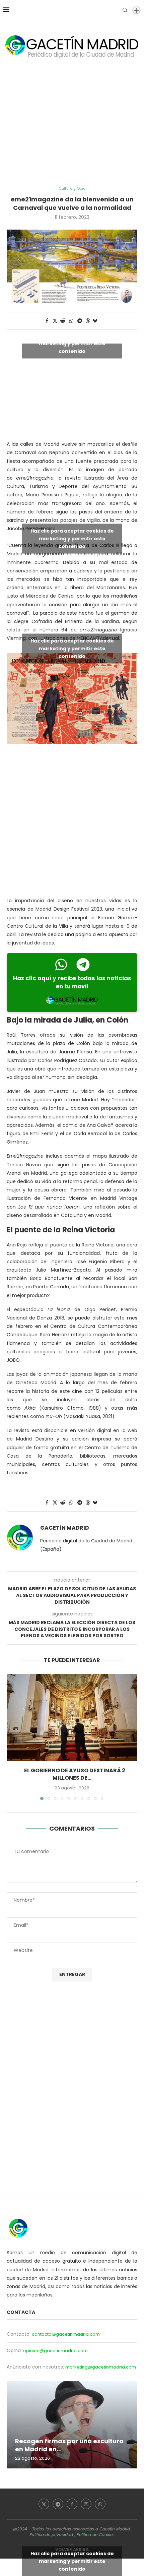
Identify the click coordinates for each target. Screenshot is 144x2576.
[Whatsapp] (100, 2504)
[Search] (125, 10)
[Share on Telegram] (80, 321)
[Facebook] (72, 2504)
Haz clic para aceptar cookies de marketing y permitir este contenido (72, 344)
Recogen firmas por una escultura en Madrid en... (69, 2445)
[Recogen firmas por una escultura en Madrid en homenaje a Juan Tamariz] (72, 2425)
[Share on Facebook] (47, 321)
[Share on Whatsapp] (71, 321)
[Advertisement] (72, 130)
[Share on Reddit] (63, 321)
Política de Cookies (96, 2535)
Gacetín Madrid (65, 1528)
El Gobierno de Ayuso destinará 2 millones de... (75, 1774)
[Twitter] (44, 2504)
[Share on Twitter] (55, 321)
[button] (12, 1737)
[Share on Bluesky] (95, 321)
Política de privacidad (51, 2535)
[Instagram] (86, 2504)
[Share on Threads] (88, 321)
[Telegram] (58, 2504)
